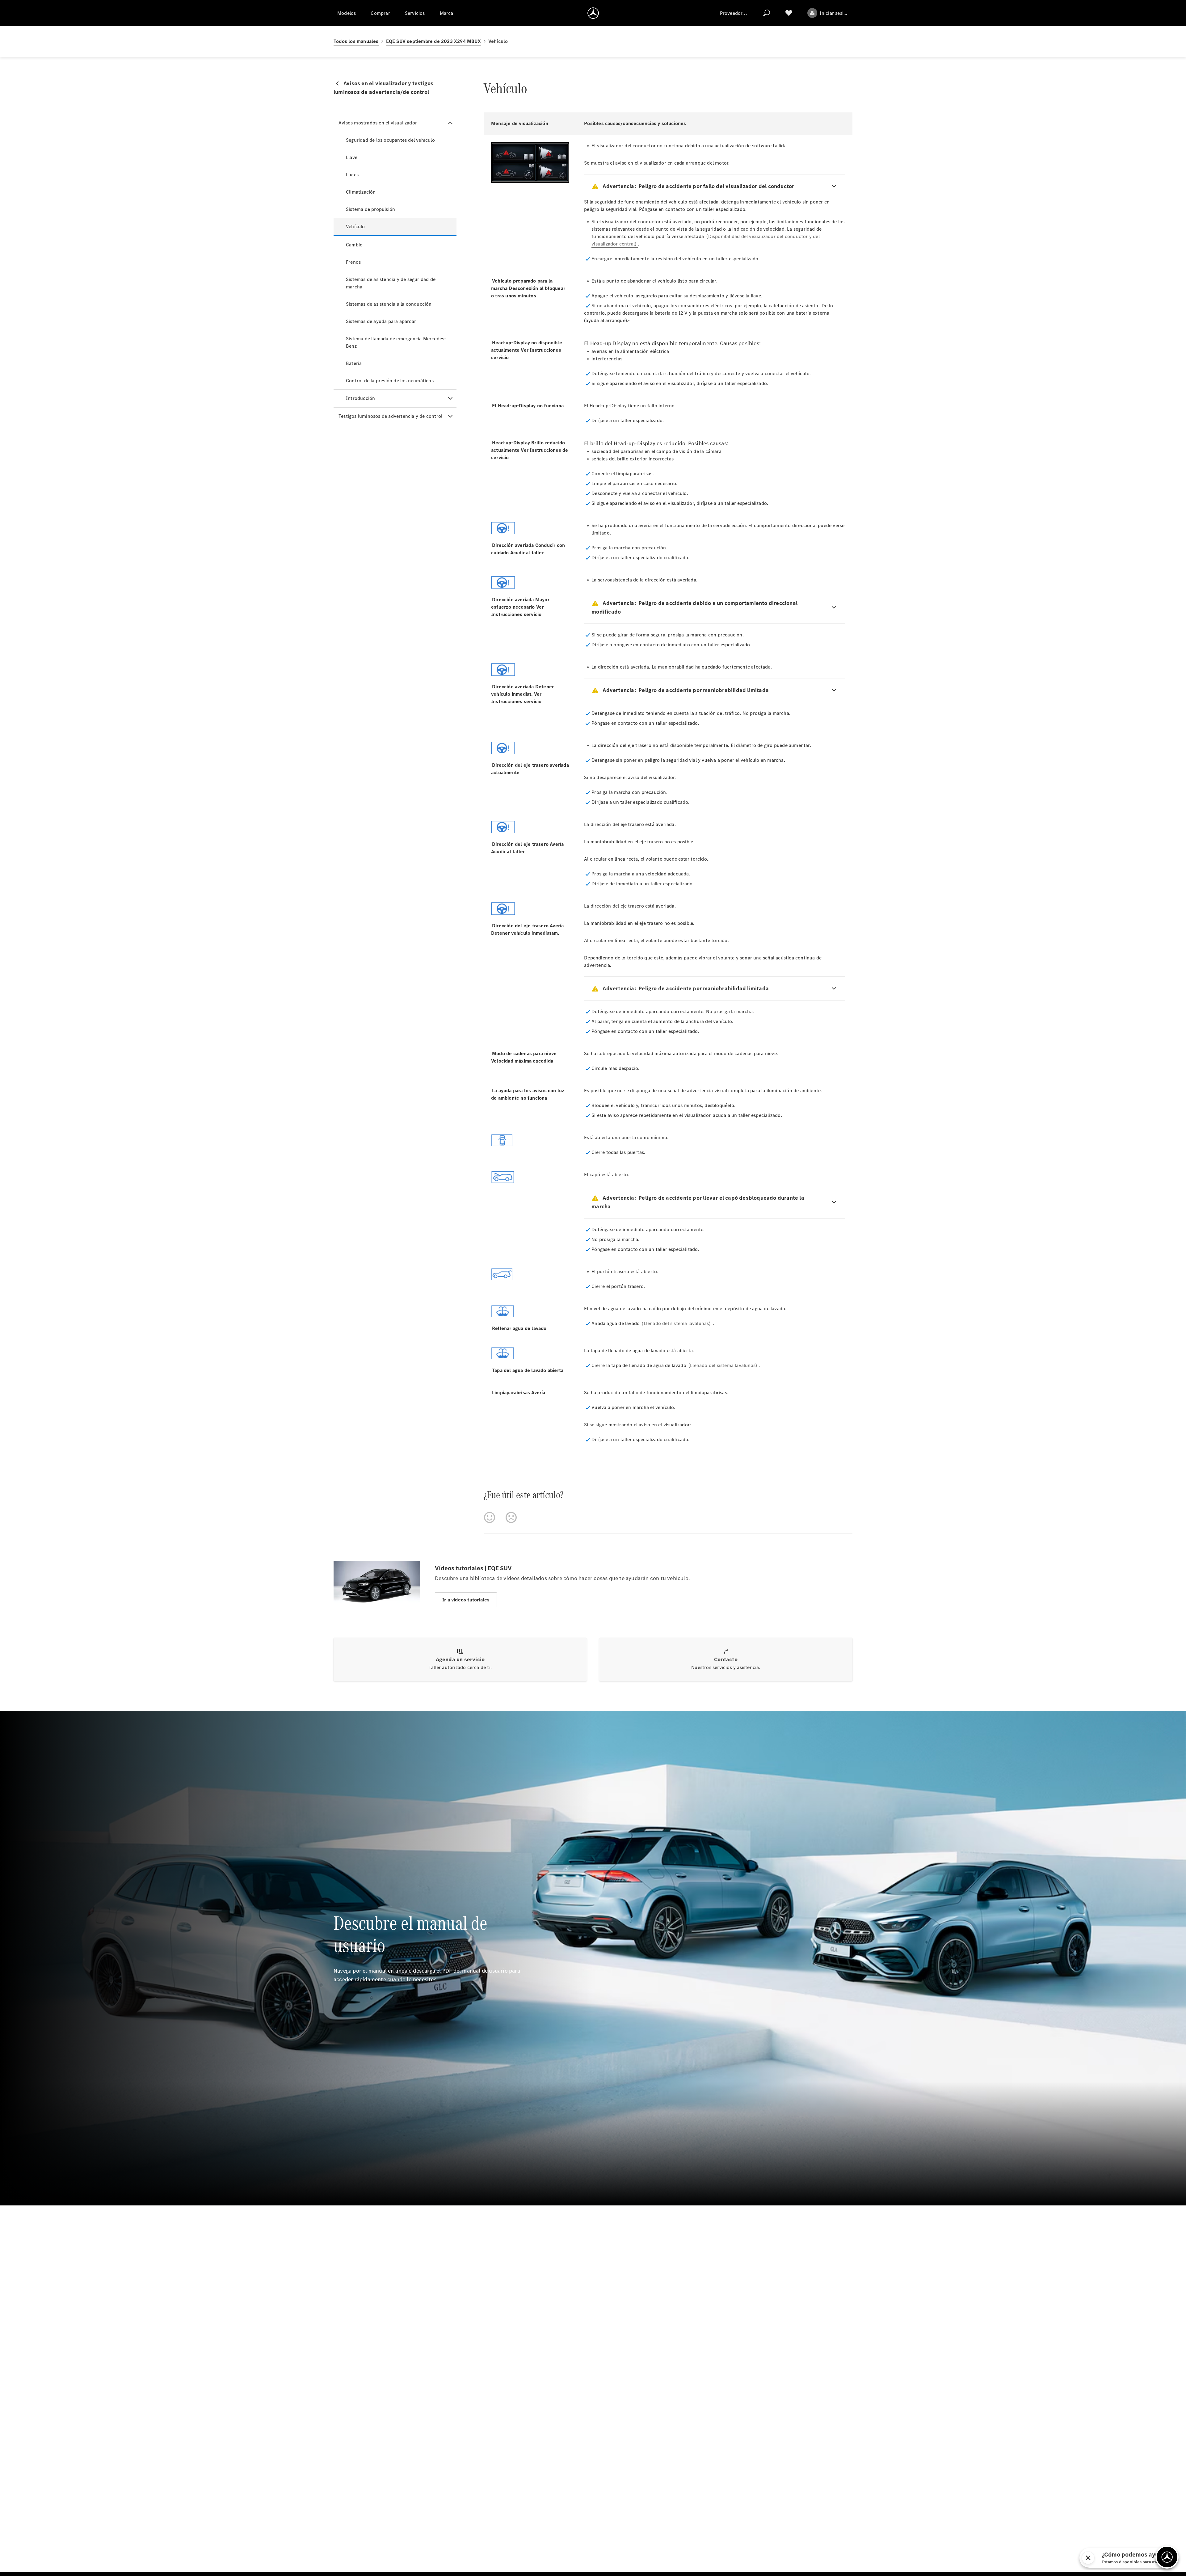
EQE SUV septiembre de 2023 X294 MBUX (433, 41)
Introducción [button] (360, 398)
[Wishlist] (789, 13)
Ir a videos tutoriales (466, 1600)
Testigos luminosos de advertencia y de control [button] (390, 416)
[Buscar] (767, 13)
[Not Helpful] (511, 1517)
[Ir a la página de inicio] (593, 13)
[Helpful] (490, 1517)
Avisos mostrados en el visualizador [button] (378, 123)
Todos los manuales (356, 41)
